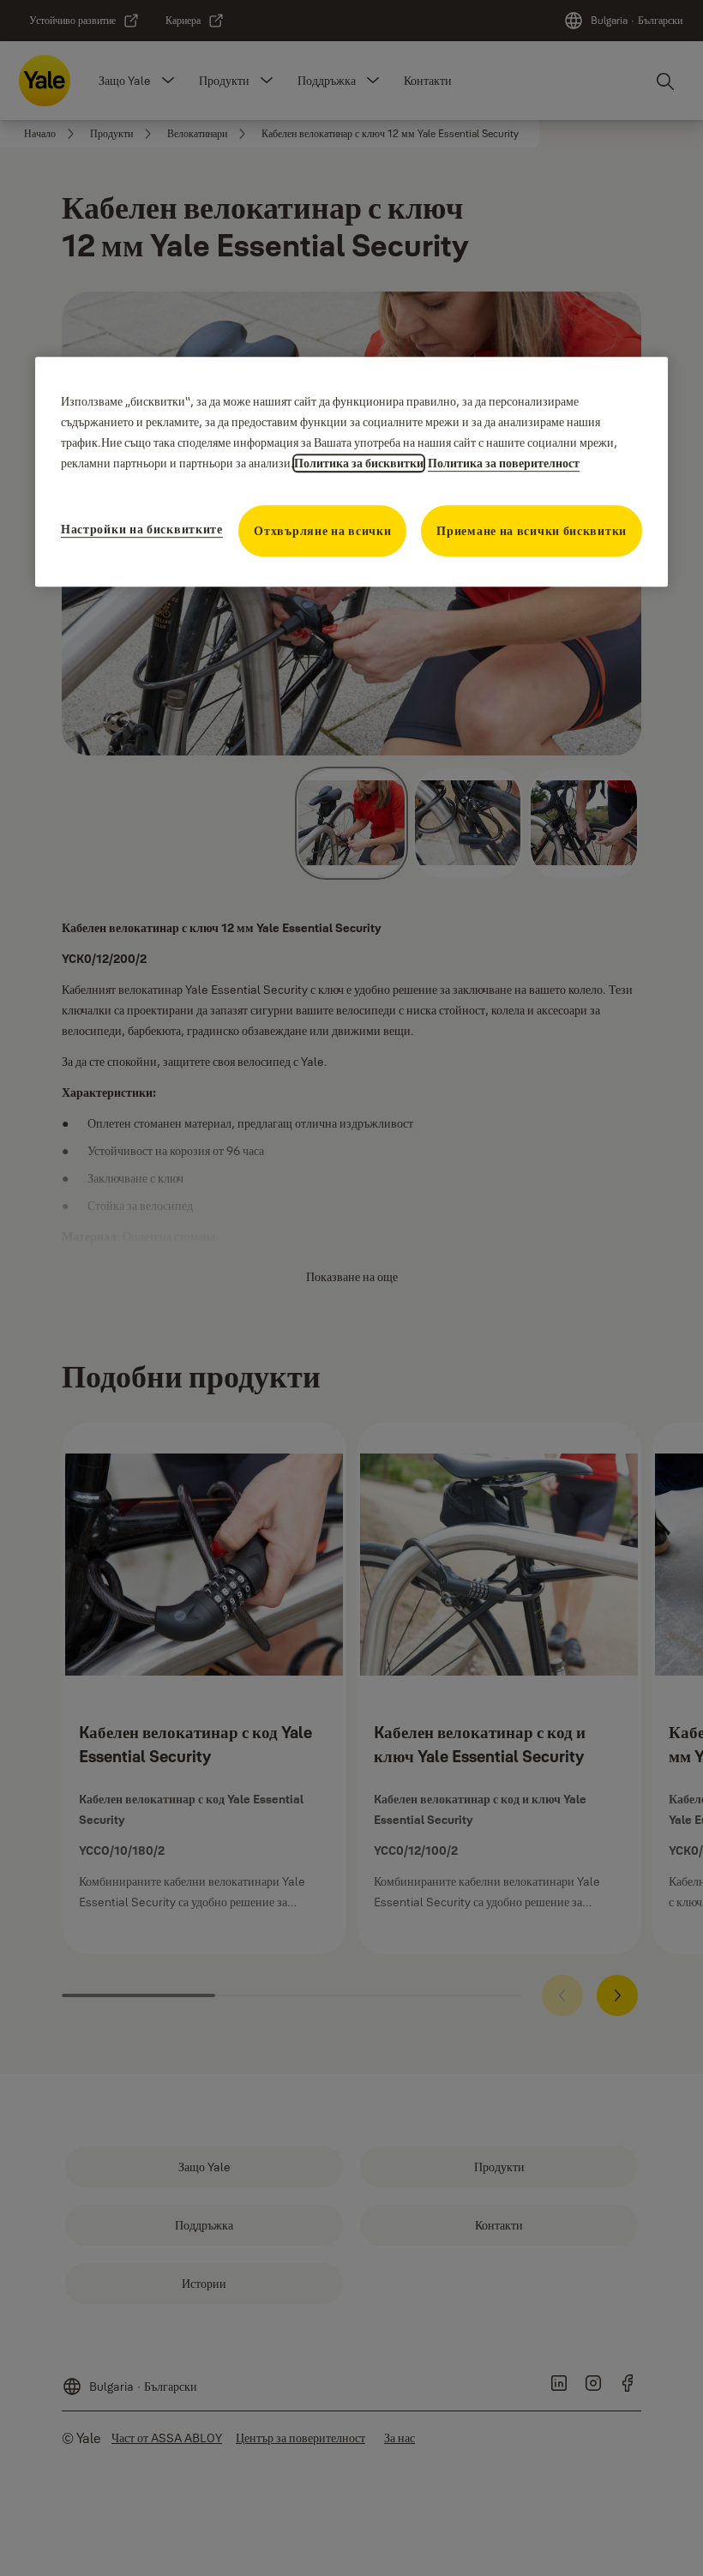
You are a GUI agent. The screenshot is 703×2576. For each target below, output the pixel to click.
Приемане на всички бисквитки (532, 531)
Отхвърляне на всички (322, 531)
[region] (351, 472)
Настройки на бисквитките (142, 529)
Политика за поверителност (504, 463)
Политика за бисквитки (359, 463)
